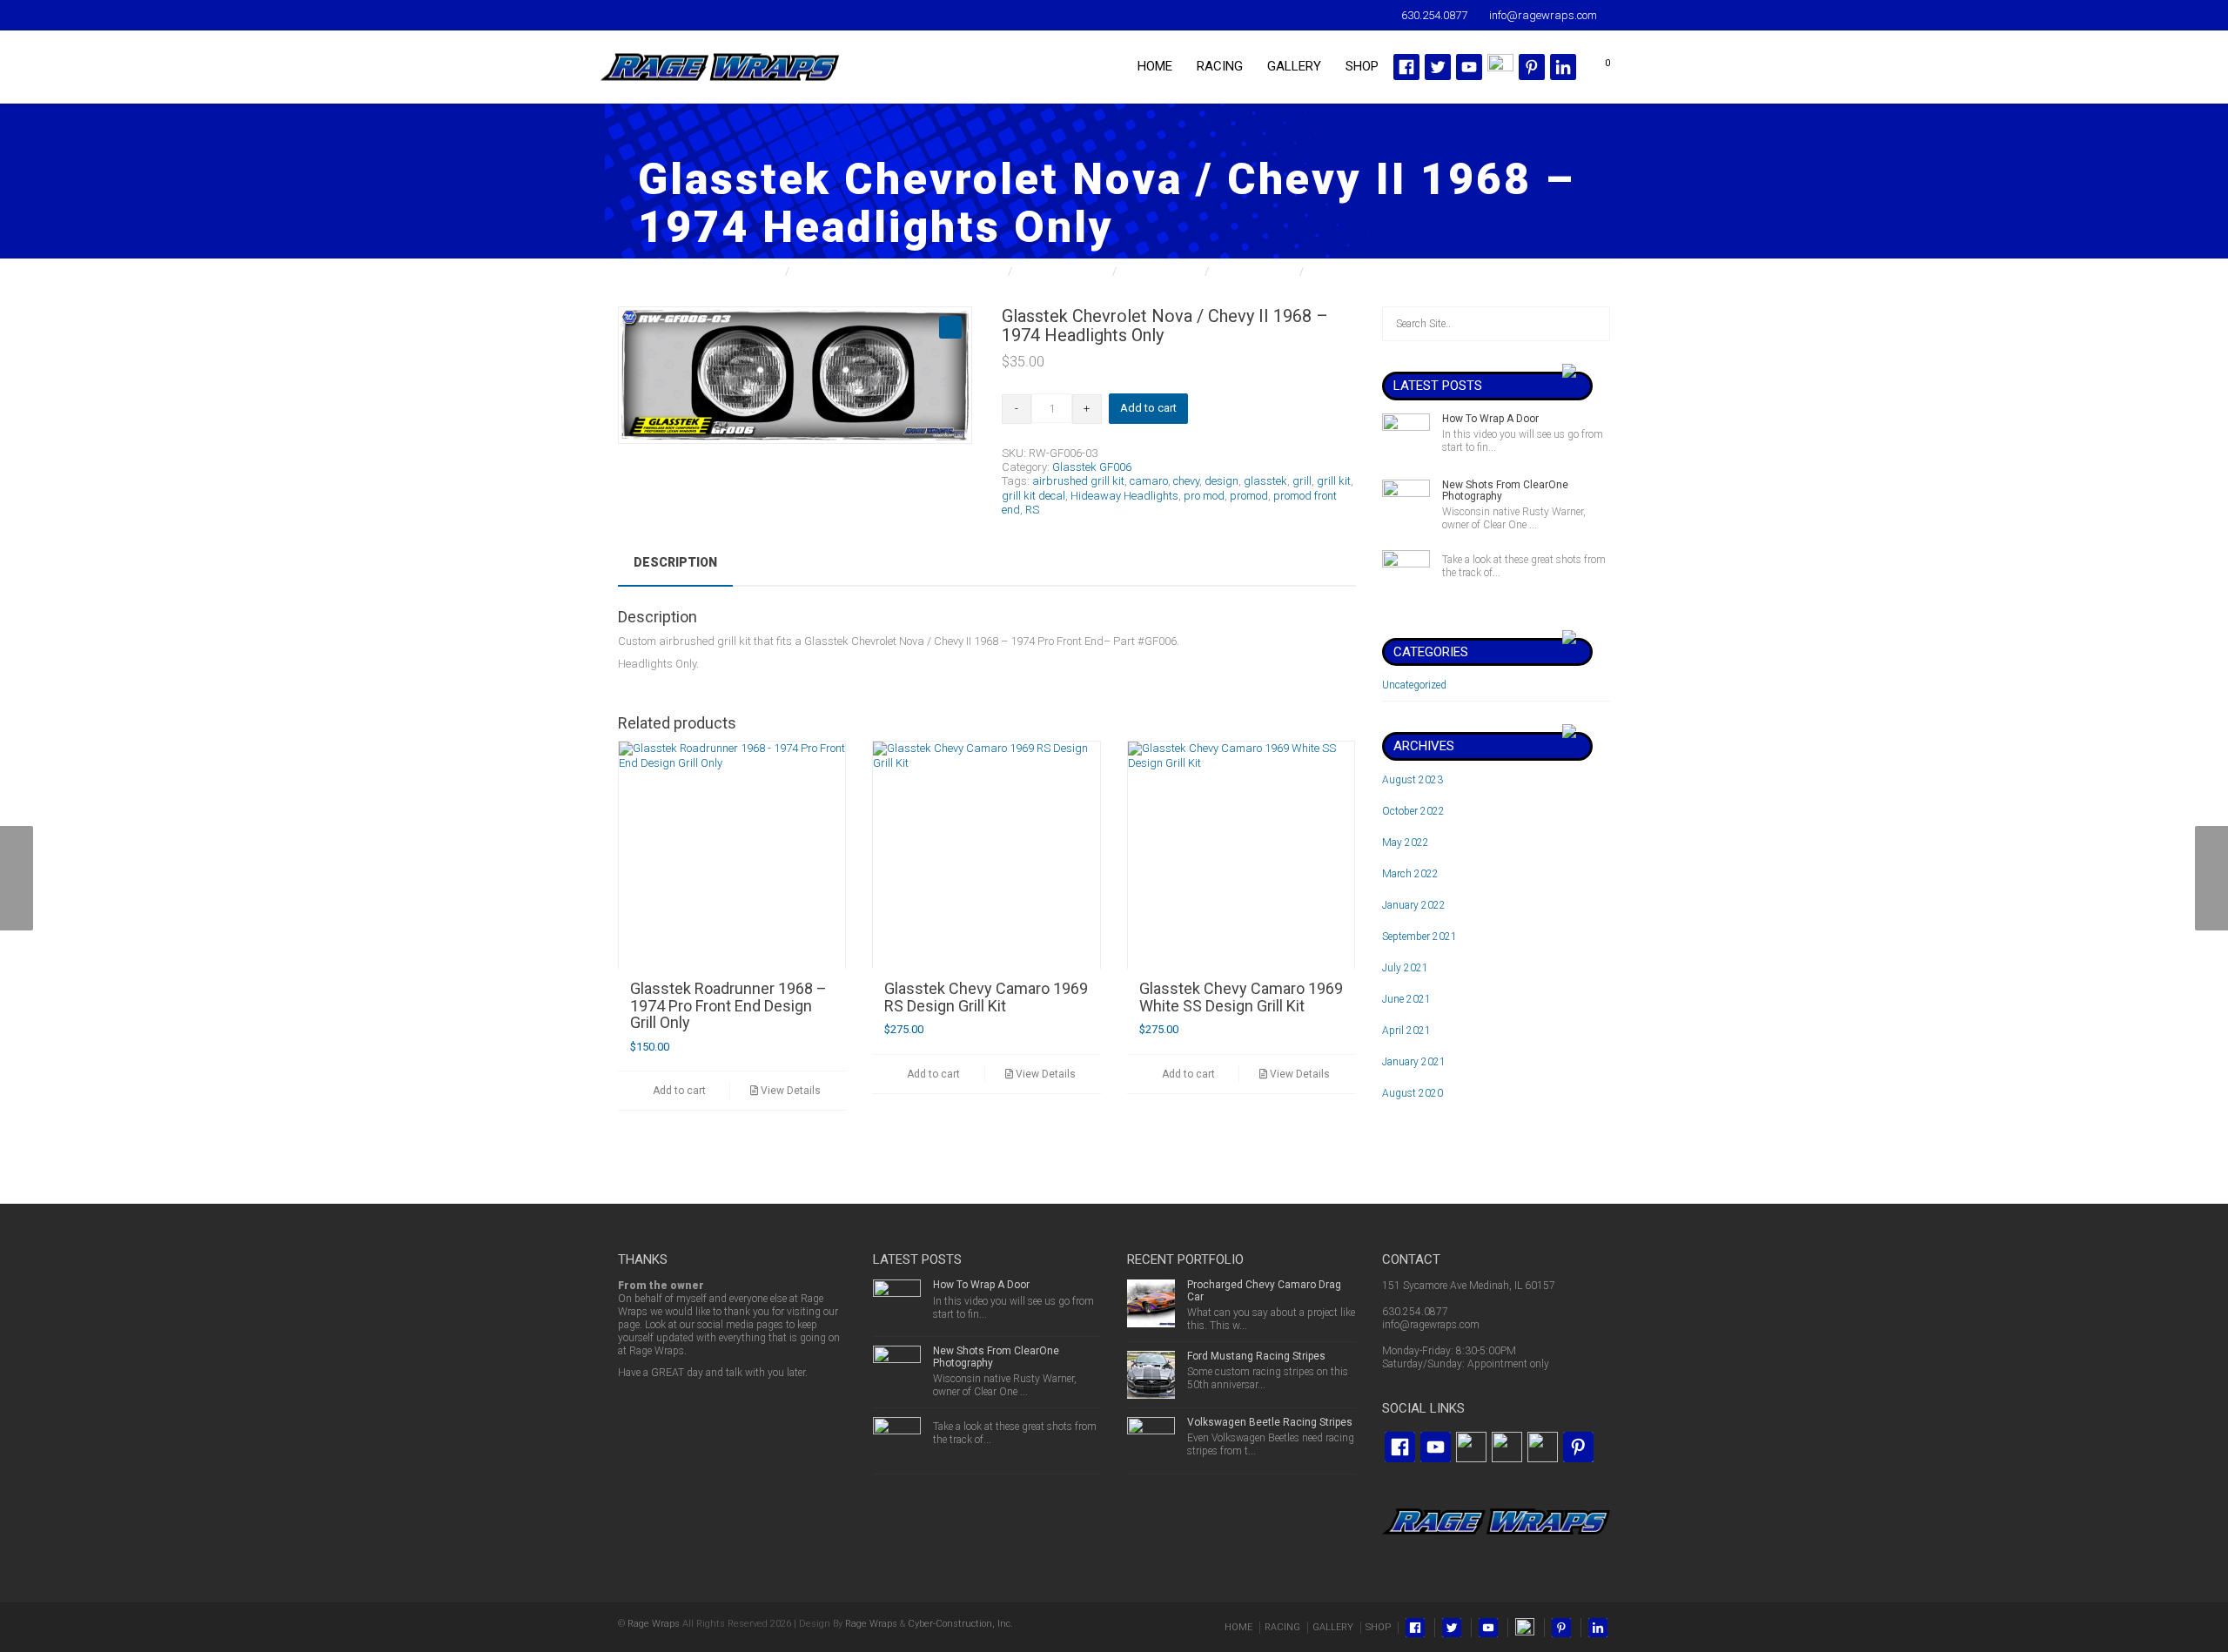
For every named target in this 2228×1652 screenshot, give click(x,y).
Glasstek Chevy (1162, 271)
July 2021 (1405, 968)
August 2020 (1413, 1093)
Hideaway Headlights (1124, 496)
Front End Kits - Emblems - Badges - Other (900, 271)
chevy (1186, 481)
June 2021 (1406, 999)
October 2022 (1413, 811)
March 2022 (1410, 874)
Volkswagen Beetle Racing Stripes (1270, 1422)
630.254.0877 (1415, 1312)
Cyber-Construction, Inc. (960, 1624)
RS (1032, 510)
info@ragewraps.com (1431, 1325)
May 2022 (1406, 843)
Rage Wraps (654, 1624)
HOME (1155, 66)
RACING (1220, 66)
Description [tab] (675, 562)
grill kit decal (1033, 496)
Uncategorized (1414, 685)
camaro (1149, 481)
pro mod (1204, 496)
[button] (950, 327)
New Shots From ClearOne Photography (1505, 490)
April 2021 (1406, 1031)
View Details (789, 1091)
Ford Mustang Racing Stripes (1256, 1356)
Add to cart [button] (678, 1091)
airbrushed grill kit (1078, 481)
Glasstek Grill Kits (1064, 271)
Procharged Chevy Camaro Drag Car (1264, 1290)
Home (767, 271)
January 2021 (1414, 1062)
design (1221, 481)
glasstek (1265, 481)
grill (1302, 481)
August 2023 (1413, 780)
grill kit (1334, 481)
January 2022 (1414, 905)
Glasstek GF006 (1255, 271)
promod (1249, 496)
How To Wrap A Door (1490, 419)
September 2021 (1419, 937)
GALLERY (1294, 66)
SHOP (1362, 66)
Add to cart (1148, 408)
